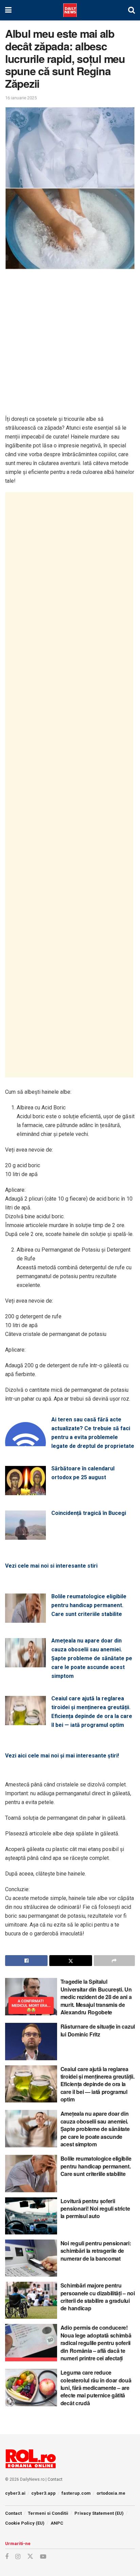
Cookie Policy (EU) (25, 2523)
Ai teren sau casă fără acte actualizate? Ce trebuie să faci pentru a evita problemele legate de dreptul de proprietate (93, 1433)
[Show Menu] (8, 10)
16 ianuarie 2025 (21, 98)
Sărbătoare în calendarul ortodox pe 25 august (83, 1473)
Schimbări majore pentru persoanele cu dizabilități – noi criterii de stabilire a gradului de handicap (98, 2297)
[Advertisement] (70, 345)
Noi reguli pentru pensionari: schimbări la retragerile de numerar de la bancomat (96, 2251)
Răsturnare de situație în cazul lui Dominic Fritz (98, 2030)
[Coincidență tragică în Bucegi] (25, 1535)
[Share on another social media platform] (114, 1961)
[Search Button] (132, 10)
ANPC (57, 2523)
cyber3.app (43, 2493)
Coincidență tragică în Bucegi (89, 1513)
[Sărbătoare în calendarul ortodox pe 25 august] (25, 1491)
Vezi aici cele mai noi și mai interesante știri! (62, 1756)
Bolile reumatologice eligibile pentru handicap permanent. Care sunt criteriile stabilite (89, 1605)
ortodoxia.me (111, 2493)
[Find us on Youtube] (43, 2557)
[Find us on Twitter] (30, 2557)
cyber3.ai (15, 2493)
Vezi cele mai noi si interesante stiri (51, 1566)
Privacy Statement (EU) (99, 2513)
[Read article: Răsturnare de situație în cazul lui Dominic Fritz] (31, 2041)
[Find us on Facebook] (7, 2557)
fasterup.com (76, 2493)
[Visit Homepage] (70, 10)
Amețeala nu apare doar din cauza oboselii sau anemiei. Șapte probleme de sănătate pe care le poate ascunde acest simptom (92, 1658)
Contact (55, 2479)
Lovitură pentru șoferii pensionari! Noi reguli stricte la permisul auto (95, 2209)
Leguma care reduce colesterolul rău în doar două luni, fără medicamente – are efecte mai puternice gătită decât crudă (96, 2388)
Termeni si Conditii (48, 2513)
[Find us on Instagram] (18, 2557)
